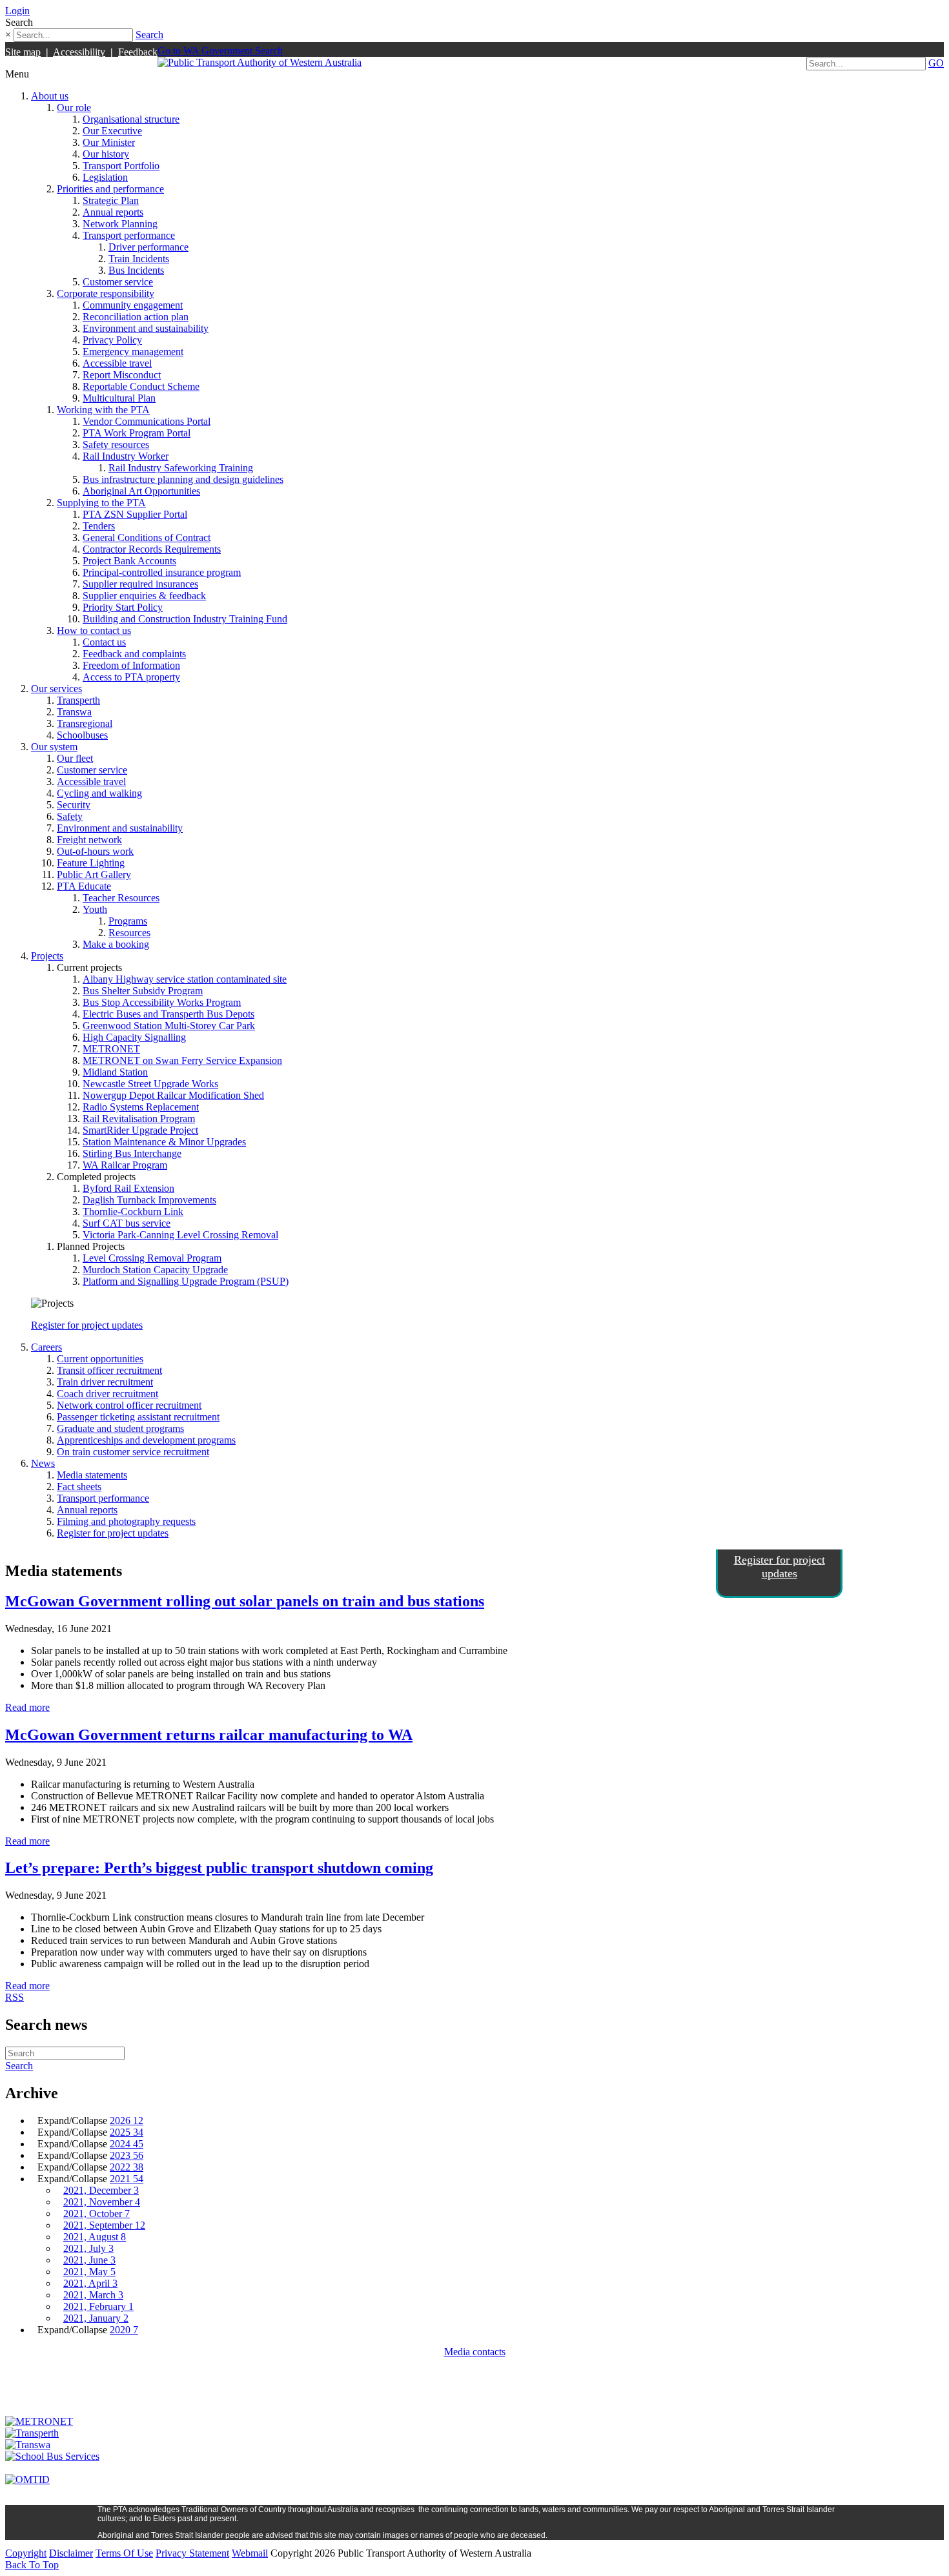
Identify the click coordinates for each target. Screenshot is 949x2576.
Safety (70, 816)
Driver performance (148, 247)
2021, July (88, 2248)
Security (74, 805)
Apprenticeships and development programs (146, 1440)
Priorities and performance (110, 189)
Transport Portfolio (121, 166)
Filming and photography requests (126, 1521)
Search (149, 35)
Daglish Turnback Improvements (149, 1200)
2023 (127, 2155)
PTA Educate (84, 886)
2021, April (90, 2283)
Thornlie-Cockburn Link (133, 1211)
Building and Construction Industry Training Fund (185, 619)
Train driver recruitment (105, 1382)
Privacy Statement (192, 2553)
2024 (127, 2144)
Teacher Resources (121, 898)
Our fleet (75, 758)
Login (17, 11)
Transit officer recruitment (109, 1370)
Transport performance (129, 235)
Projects (47, 956)
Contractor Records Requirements (152, 549)
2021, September (104, 2225)
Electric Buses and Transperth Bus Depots (168, 1014)
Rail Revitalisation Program (139, 1119)
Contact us (104, 642)
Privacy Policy (112, 340)
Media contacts (475, 2352)
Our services (56, 689)
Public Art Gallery (94, 874)
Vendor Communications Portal (147, 421)
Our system (54, 747)
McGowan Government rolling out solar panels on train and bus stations (245, 1601)
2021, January (96, 2318)
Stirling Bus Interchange (132, 1153)
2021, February (98, 2306)
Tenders (99, 526)
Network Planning (120, 224)
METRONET (111, 1049)
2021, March (93, 2295)
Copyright (26, 2553)
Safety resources (116, 445)
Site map (23, 52)
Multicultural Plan (119, 398)
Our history (106, 154)
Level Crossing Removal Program (152, 1258)
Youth (95, 909)
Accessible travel (117, 363)
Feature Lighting (91, 863)
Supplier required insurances (140, 584)
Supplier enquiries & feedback (144, 596)
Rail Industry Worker (126, 456)
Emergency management (133, 352)
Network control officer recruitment (129, 1405)
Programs (128, 921)
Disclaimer (71, 2553)
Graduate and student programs (120, 1428)
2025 (127, 2132)
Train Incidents (139, 259)
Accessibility (79, 52)
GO (936, 63)
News (43, 1463)
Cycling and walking (99, 793)
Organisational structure (131, 119)
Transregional (85, 723)
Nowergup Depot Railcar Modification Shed (173, 1095)
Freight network (89, 840)
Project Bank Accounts (129, 561)
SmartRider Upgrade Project (140, 1130)
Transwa (74, 712)
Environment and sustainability (146, 328)
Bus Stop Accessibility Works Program (162, 1002)
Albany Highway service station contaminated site (185, 979)
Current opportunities (100, 1359)
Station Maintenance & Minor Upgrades (164, 1142)
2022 (127, 2167)
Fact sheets (79, 1487)
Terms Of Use (124, 2553)
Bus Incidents (136, 270)
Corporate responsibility (106, 293)
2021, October (97, 2213)
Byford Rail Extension (128, 1188)
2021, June (89, 2260)
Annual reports (113, 212)
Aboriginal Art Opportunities (141, 491)
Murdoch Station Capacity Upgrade (155, 1270)
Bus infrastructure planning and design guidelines (183, 479)
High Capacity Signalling (134, 1037)
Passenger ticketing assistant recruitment (138, 1417)
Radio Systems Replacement (141, 1107)
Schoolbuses (82, 735)
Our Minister (109, 142)
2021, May (89, 2272)
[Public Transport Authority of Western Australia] (260, 62)
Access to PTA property (131, 677)
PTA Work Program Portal (137, 433)
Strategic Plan (111, 200)
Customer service (118, 282)
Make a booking (116, 944)
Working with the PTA (103, 410)
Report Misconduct (122, 375)
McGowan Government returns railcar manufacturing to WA (209, 1735)
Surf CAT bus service (127, 1223)
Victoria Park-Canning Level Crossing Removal (180, 1235)
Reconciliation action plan (136, 317)
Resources (129, 933)
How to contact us (94, 630)
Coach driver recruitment (107, 1394)
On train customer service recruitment (133, 1452)
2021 (127, 2179)
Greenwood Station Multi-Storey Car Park (169, 1026)
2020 (124, 2330)
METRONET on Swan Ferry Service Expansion (182, 1060)
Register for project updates (87, 1325)
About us (50, 96)
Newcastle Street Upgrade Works (150, 1084)
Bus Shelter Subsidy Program (143, 991)
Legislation (105, 177)
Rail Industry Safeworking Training (181, 468)
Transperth (78, 700)
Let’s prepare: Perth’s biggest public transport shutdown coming (219, 1868)
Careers (46, 1347)
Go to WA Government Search (220, 51)
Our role (74, 107)
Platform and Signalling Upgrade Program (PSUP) (186, 1281)
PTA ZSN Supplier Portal (135, 514)
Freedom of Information (131, 665)
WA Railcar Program (125, 1165)
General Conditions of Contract (147, 537)
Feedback (138, 52)
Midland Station (115, 1072)
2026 (127, 2121)
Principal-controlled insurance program (162, 572)
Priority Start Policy (123, 607)
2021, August (95, 2237)
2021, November (102, 2202)
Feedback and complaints (134, 654)
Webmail (250, 2553)
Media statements (92, 1475)
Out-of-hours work (95, 851)
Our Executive (112, 131)
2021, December (101, 2190)
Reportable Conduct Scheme (141, 386)
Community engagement (133, 305)
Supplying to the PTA (101, 503)
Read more (27, 1707)
